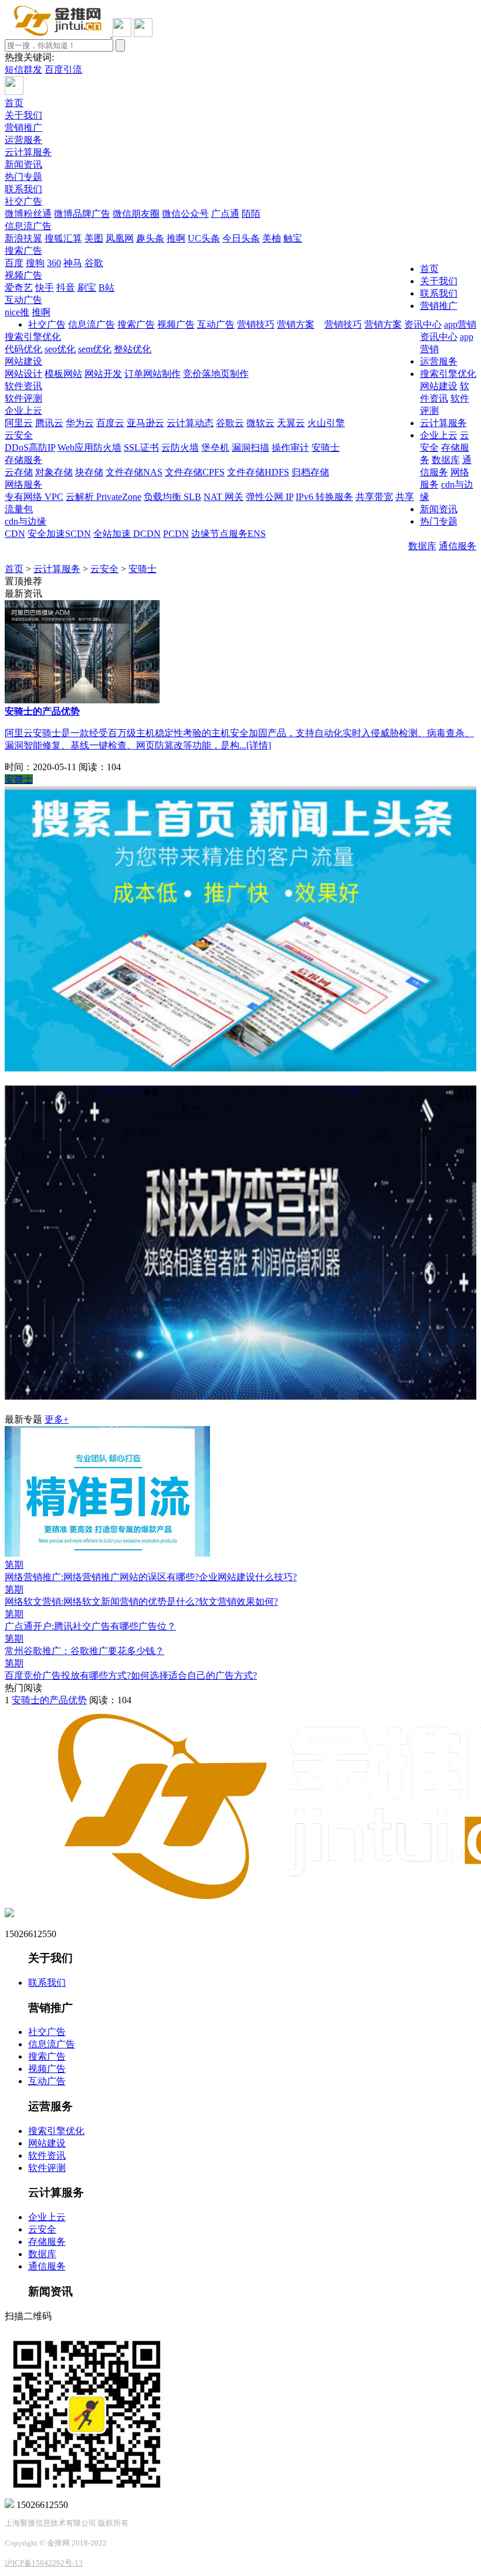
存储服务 (23, 460)
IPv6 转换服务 (324, 497)
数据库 (422, 546)
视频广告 (23, 275)
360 (54, 263)
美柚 (272, 238)
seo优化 (60, 349)
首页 (14, 103)
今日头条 (241, 238)
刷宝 (87, 287)
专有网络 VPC (34, 497)
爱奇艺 (19, 287)
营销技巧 (343, 324)
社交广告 (23, 201)
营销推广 (23, 127)
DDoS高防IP (30, 448)
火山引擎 (326, 423)
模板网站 (63, 374)
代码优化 (23, 349)
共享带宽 (374, 497)
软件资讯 (23, 386)
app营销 (460, 324)
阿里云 (19, 423)
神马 (73, 263)
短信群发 (23, 69)
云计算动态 (190, 423)
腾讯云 (49, 423)
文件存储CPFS (195, 472)
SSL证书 (141, 448)
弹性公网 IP (270, 497)
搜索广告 (23, 251)
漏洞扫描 (250, 448)
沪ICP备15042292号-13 (44, 2563)
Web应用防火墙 (89, 448)
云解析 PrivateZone (104, 497)
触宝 (293, 238)
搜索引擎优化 (33, 337)
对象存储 (54, 472)
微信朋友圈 (136, 214)
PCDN (176, 534)
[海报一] (240, 1068)
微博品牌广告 (82, 214)
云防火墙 (180, 448)
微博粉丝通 (28, 214)
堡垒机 (215, 448)
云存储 (19, 472)
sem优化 (95, 349)
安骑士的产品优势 (49, 1700)
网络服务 (23, 484)
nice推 (17, 312)
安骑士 (326, 448)
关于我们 (23, 115)
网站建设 (23, 361)
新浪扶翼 (23, 238)
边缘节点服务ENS (228, 534)
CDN (15, 534)
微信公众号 (185, 214)
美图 (94, 238)
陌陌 (251, 214)
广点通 (225, 214)
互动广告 (23, 300)
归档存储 (310, 472)
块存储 (89, 472)
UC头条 (204, 238)
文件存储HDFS (258, 472)
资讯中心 (423, 324)
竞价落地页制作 (216, 374)
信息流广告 (28, 226)
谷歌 (94, 263)
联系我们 (23, 189)
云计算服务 (28, 152)
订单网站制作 (153, 374)
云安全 (19, 435)
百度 (14, 263)
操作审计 (290, 448)
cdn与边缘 (26, 521)
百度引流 (63, 69)
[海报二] (240, 1396)
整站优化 (133, 349)
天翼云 (291, 423)
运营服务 (23, 140)
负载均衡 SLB (172, 497)
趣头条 (150, 238)
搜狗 (35, 263)
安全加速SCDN (59, 534)
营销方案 (383, 324)
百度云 (110, 423)
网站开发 (103, 374)
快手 (45, 287)
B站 (106, 287)
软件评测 (23, 398)
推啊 (176, 238)
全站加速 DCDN (127, 534)
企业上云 (23, 411)
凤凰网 (120, 238)
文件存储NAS (134, 472)
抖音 (66, 287)
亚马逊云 (145, 423)
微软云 (260, 423)
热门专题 (23, 177)
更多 (57, 1419)
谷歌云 (230, 423)
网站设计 (23, 374)
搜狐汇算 (63, 238)
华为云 (80, 423)
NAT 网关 (223, 497)
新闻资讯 (23, 164)
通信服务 (458, 546)
